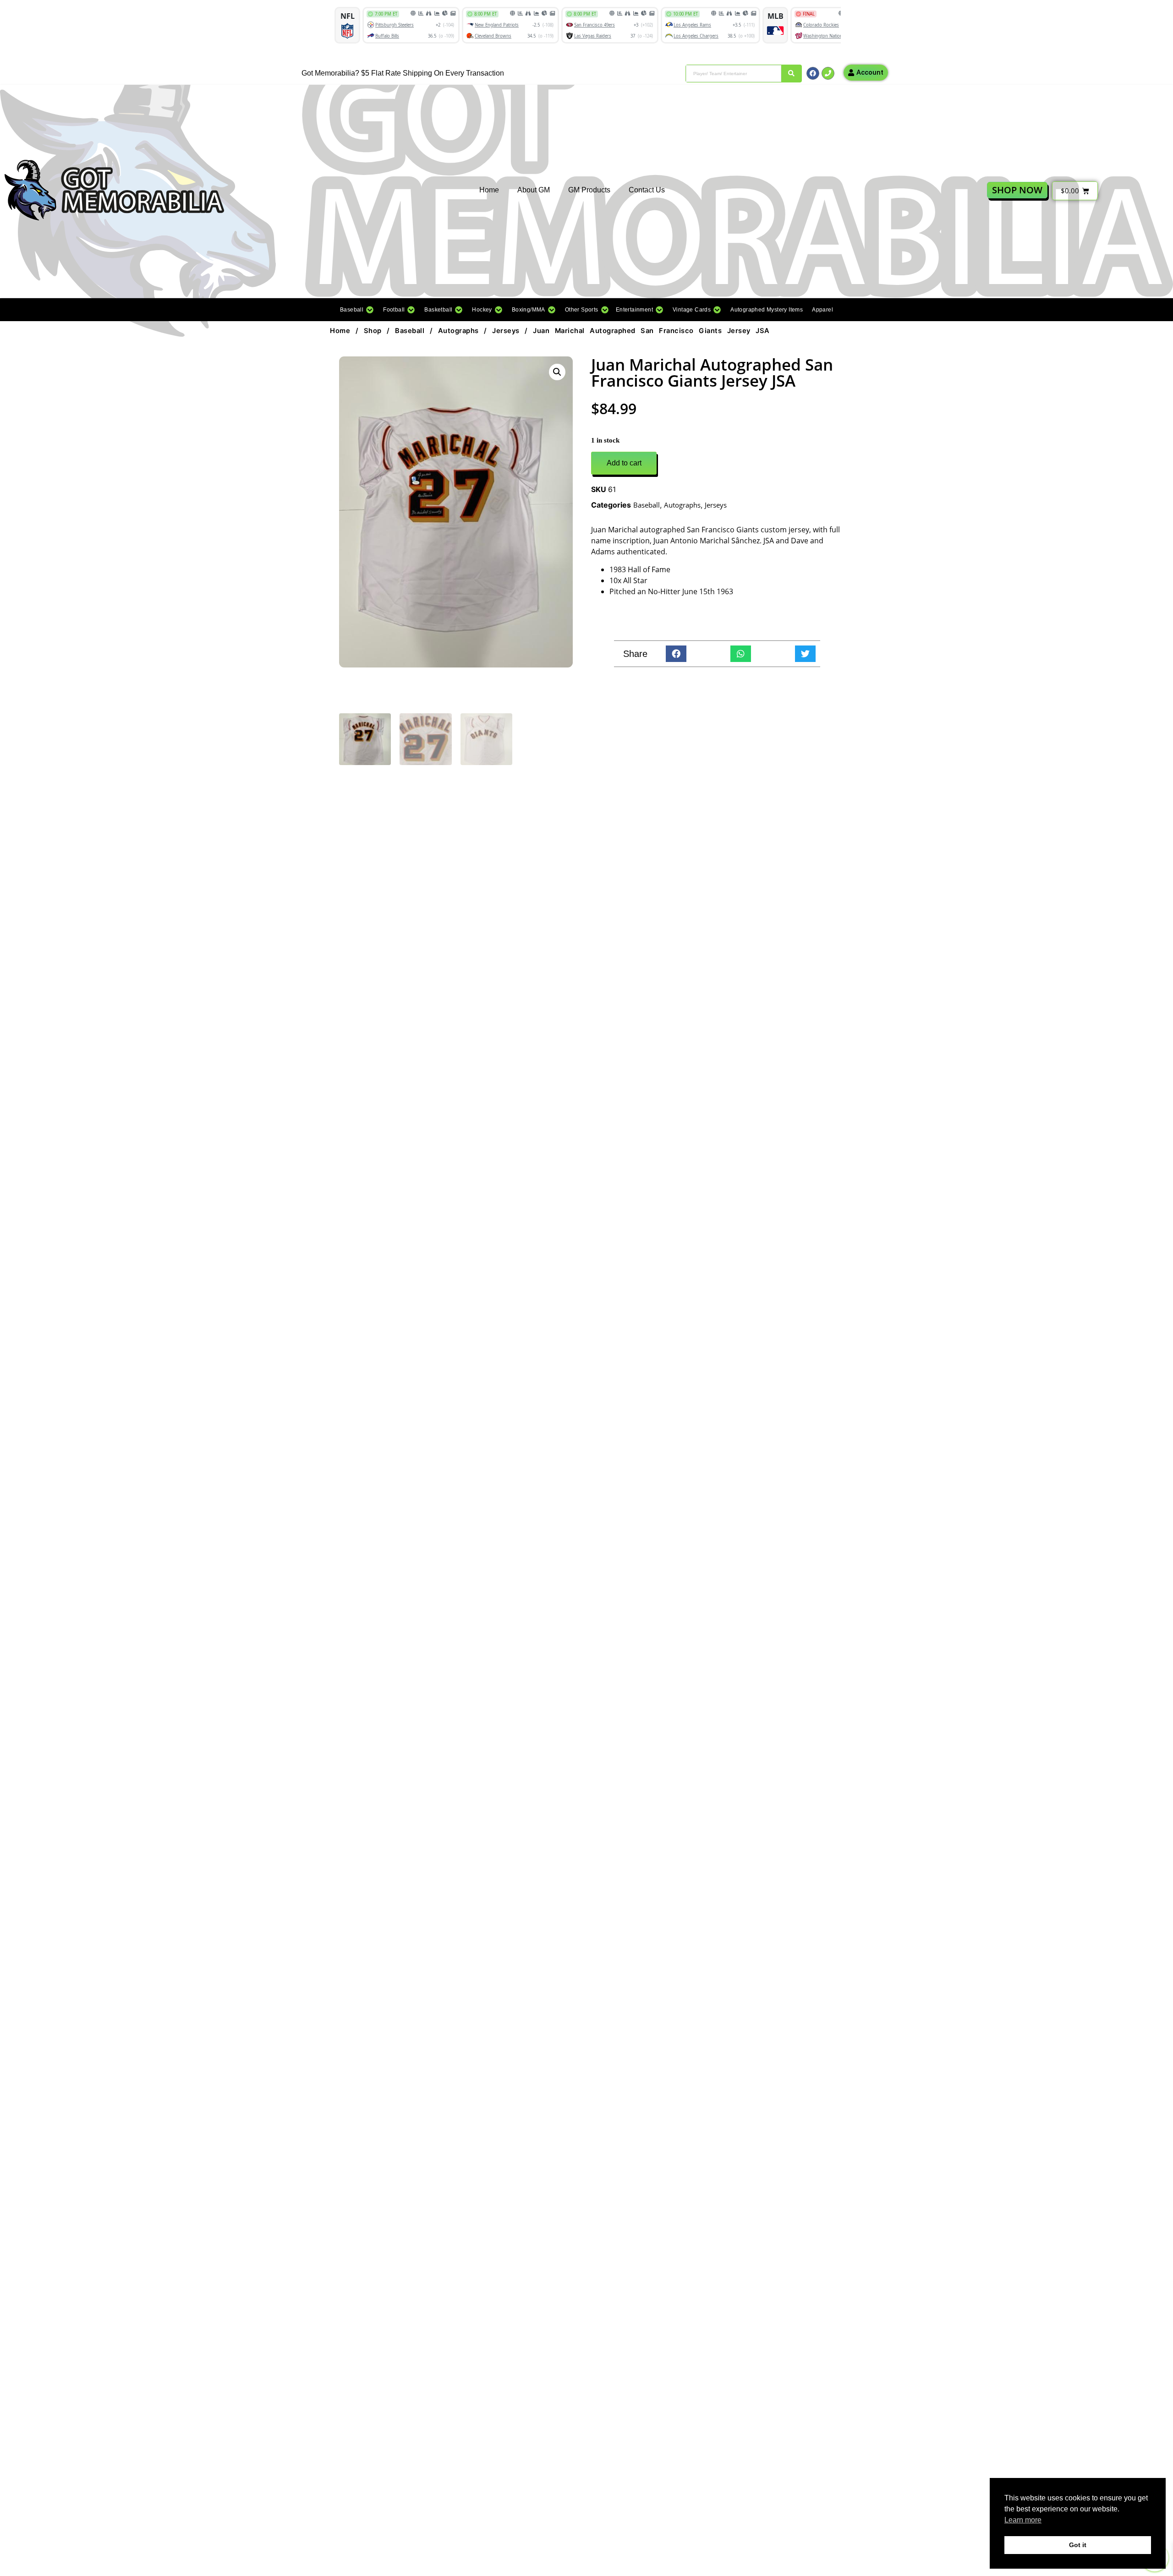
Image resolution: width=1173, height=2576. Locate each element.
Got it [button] (1078, 2545)
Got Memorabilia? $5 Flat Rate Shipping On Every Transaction (403, 73)
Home (489, 190)
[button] (357, 310)
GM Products (589, 190)
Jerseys (506, 331)
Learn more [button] (1023, 2520)
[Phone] (828, 73)
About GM (534, 190)
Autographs (458, 331)
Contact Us (647, 190)
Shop (373, 331)
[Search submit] (791, 74)
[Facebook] (813, 73)
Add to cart (624, 463)
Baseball (410, 331)
